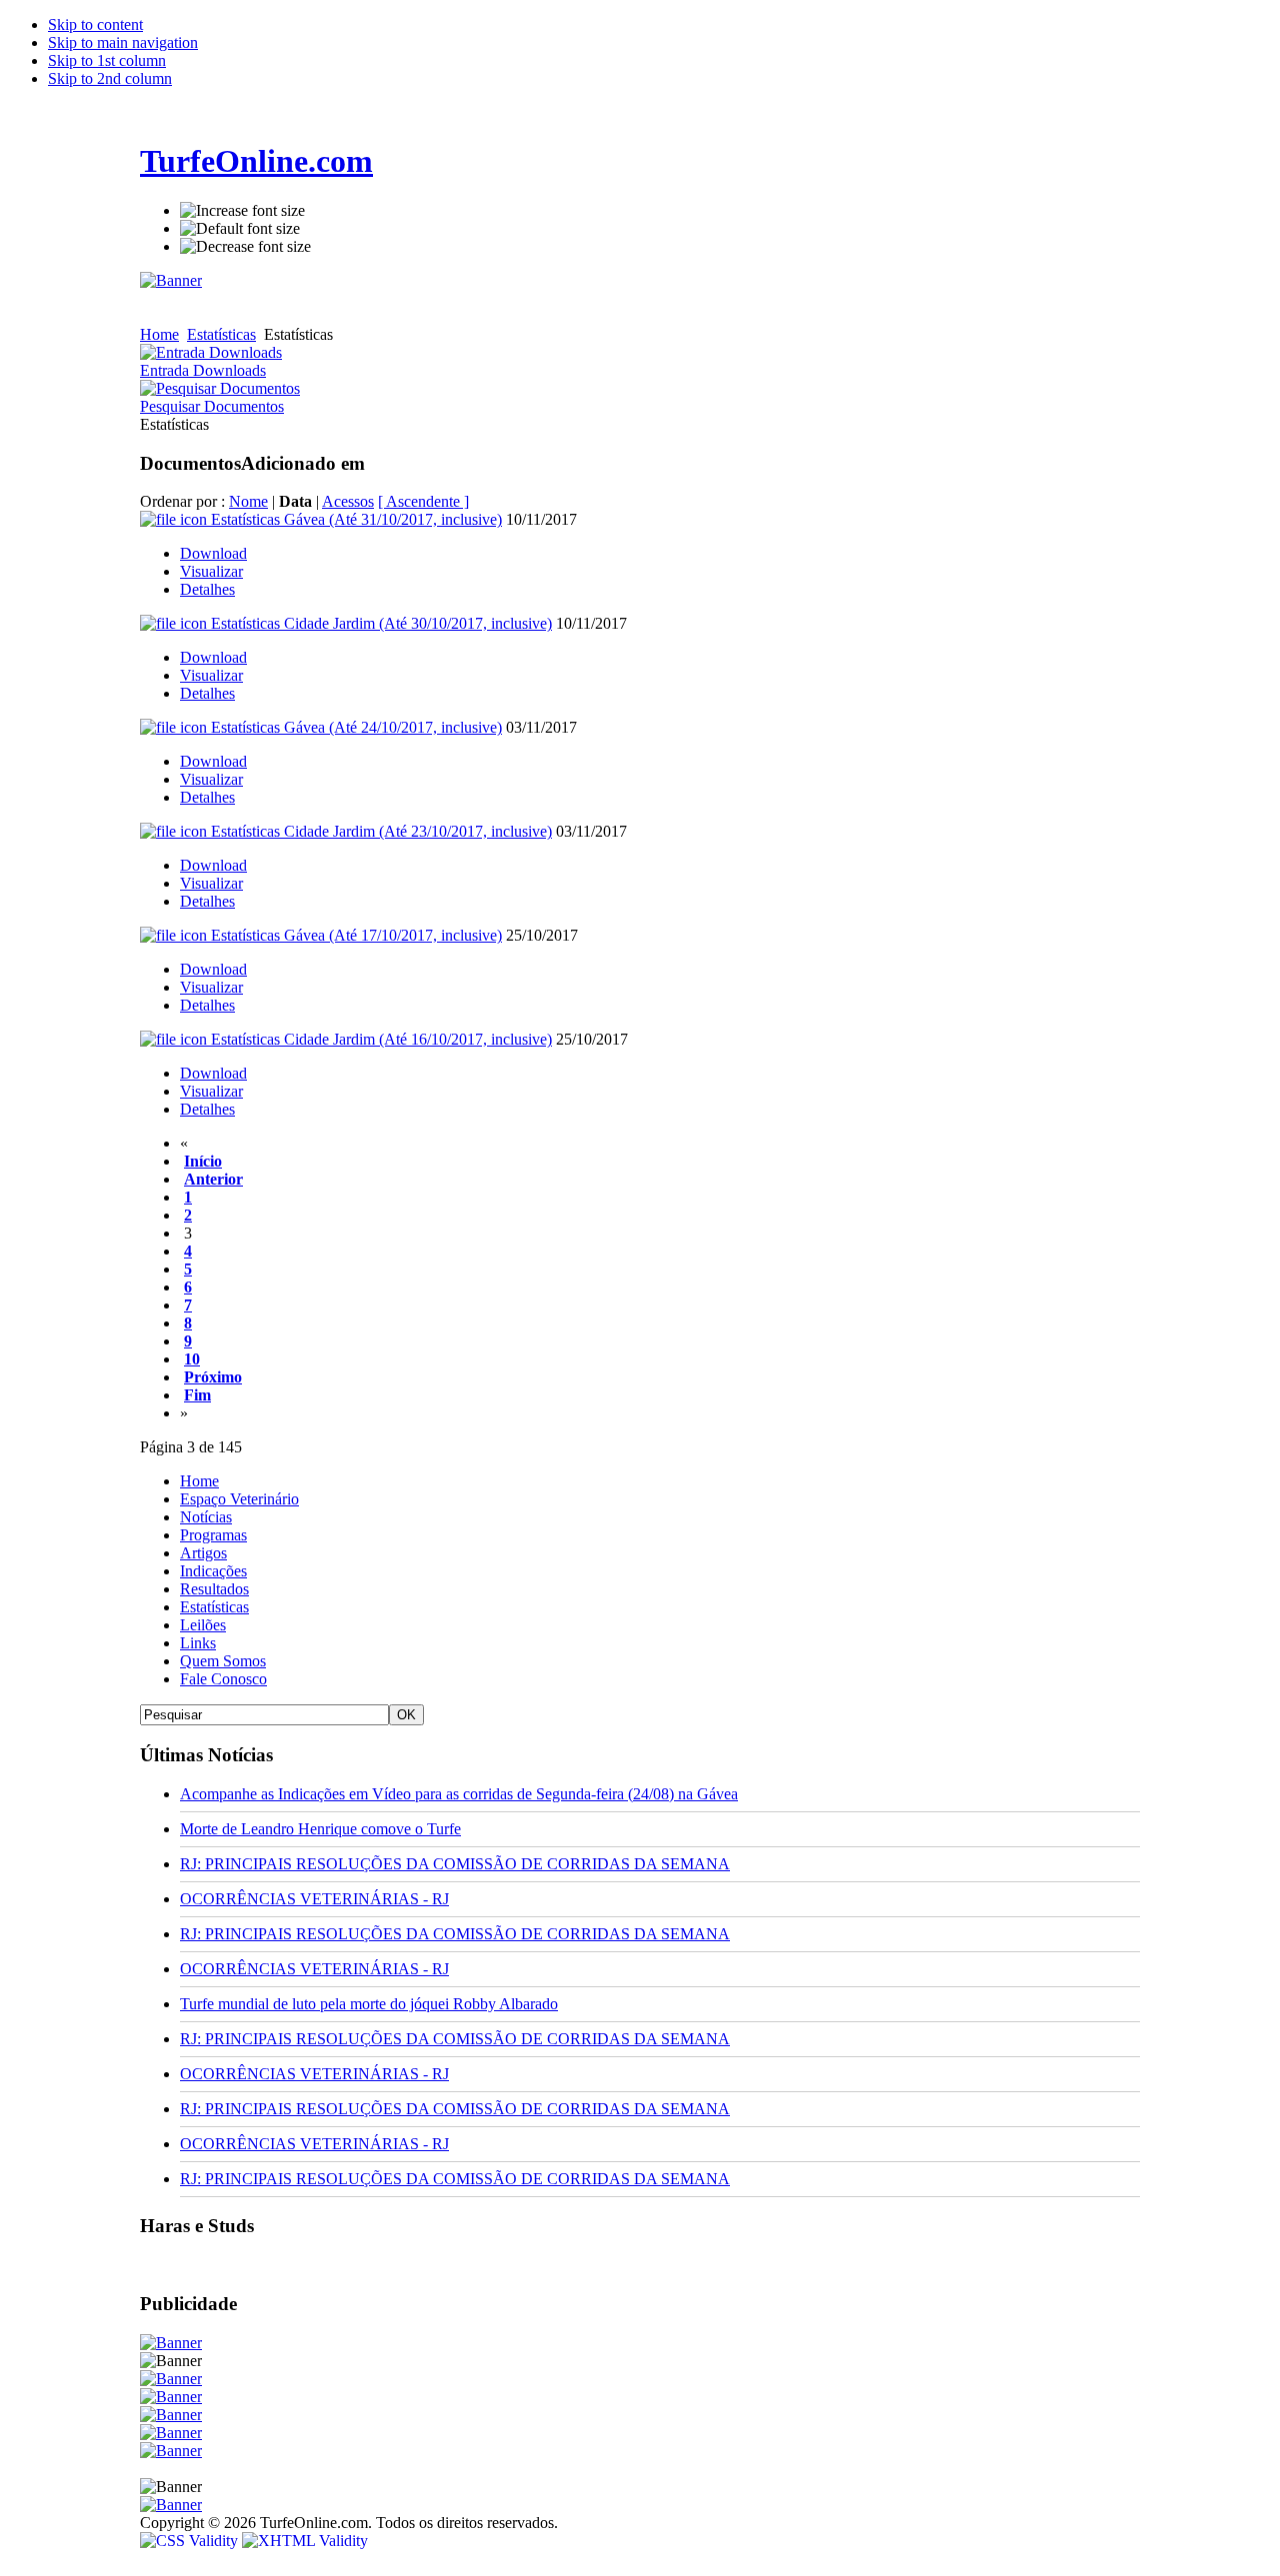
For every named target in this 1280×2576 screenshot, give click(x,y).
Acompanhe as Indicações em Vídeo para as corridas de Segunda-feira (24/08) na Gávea (459, 1794)
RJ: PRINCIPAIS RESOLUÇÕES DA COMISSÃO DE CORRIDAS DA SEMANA (455, 1864)
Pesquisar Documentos (212, 406)
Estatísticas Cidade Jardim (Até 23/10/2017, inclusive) (381, 831)
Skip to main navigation (123, 42)
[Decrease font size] (245, 247)
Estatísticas (221, 334)
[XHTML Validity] (305, 2541)
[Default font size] (240, 229)
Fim (197, 1395)
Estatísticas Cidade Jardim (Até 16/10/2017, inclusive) (381, 1039)
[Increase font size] (242, 211)
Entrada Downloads (203, 370)
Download (213, 553)
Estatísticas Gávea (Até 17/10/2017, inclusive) (356, 935)
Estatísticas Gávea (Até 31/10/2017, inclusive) (356, 519)
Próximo (213, 1377)
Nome (248, 501)
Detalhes (207, 589)
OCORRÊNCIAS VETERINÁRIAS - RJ (314, 1899)
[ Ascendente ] (423, 501)
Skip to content (95, 24)
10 (192, 1359)
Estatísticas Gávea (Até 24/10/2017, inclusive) (356, 727)
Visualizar (211, 571)
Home (159, 334)
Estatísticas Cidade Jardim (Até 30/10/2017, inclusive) (381, 623)
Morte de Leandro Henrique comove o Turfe (320, 1829)
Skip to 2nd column (110, 78)
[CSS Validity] (191, 2541)
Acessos (348, 501)
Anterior (213, 1179)
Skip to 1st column (107, 60)
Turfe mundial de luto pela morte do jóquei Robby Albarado (369, 2004)
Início (203, 1161)
